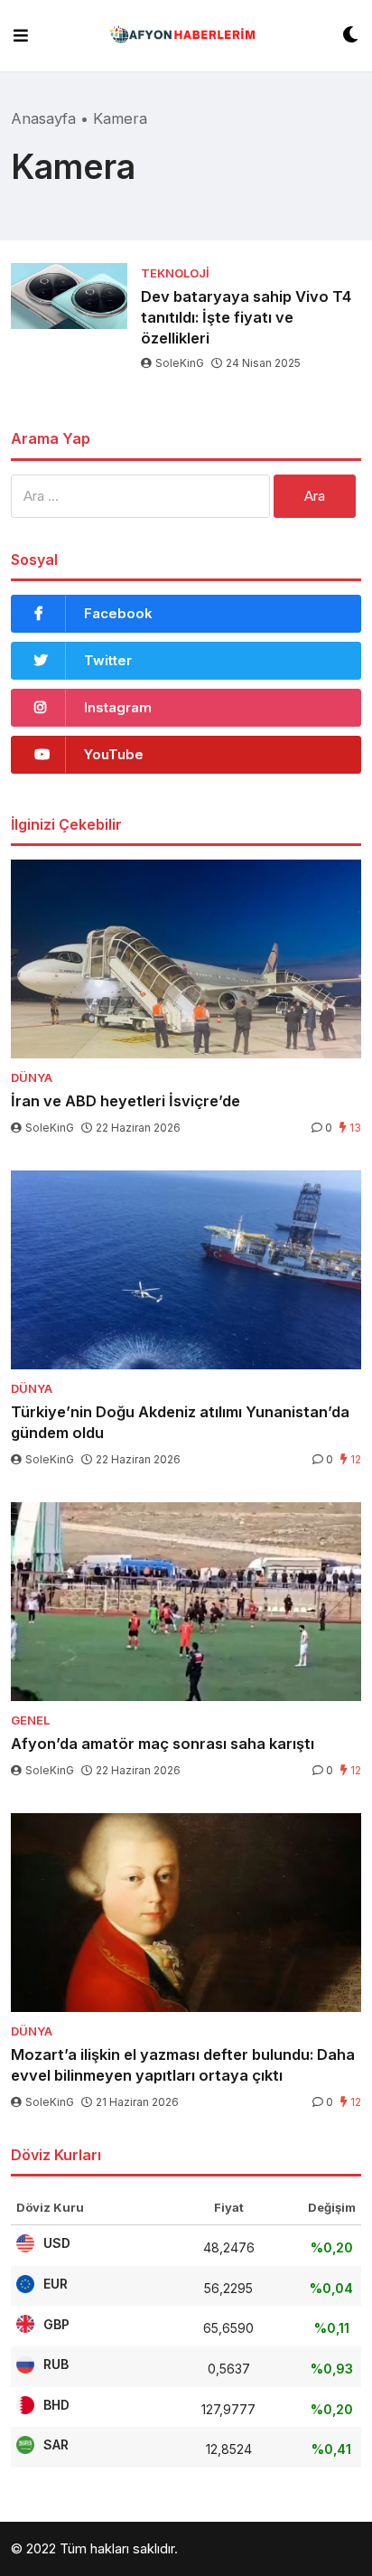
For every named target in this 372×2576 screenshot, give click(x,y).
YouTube (114, 754)
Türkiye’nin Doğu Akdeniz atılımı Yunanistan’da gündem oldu (180, 1422)
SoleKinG (180, 363)
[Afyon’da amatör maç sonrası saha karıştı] (186, 1602)
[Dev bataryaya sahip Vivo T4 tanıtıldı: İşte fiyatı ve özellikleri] (69, 296)
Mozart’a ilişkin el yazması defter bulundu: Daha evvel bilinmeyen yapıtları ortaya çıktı (183, 2065)
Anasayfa (43, 118)
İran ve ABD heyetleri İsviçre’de (126, 1101)
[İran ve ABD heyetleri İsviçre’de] (186, 959)
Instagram (118, 707)
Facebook (118, 613)
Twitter (108, 660)
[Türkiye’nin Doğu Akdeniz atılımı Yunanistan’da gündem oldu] (186, 1270)
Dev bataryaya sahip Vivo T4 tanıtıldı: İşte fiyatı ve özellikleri (246, 317)
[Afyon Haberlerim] (186, 36)
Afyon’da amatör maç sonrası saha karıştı (163, 1744)
